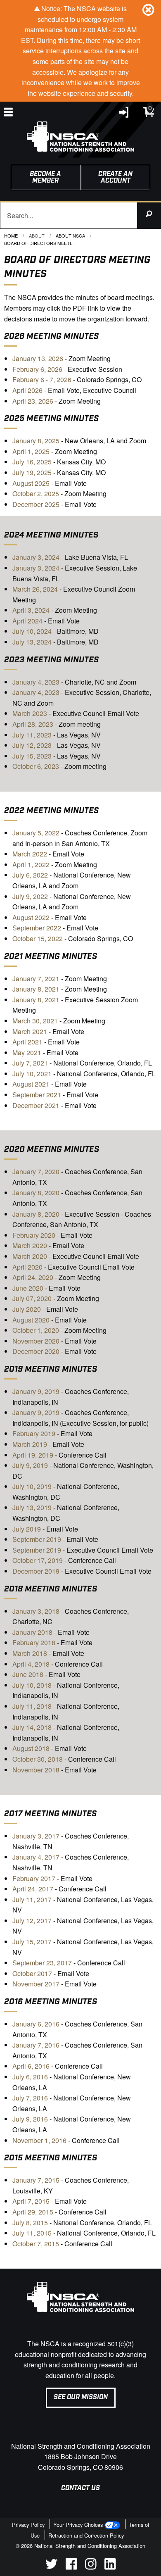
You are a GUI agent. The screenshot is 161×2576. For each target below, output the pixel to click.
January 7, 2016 (36, 2045)
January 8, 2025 (36, 441)
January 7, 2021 (36, 979)
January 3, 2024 (36, 557)
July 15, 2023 (32, 756)
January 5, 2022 (36, 833)
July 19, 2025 (32, 472)
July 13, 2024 (32, 642)
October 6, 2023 (36, 766)
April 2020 (27, 1267)
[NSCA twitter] (51, 2567)
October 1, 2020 (36, 1330)
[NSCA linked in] (110, 2567)
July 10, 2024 (32, 631)
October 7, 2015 (36, 2244)
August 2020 (31, 1320)
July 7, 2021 (30, 1063)
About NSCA (70, 235)
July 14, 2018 (32, 1727)
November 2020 (36, 1341)
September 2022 (37, 928)
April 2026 (27, 390)
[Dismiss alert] (148, 10)
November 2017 (36, 1984)
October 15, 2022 (38, 938)
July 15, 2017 (32, 1942)
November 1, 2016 (39, 2140)
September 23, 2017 (43, 1963)
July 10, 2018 (32, 1685)
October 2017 (32, 1973)
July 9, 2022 (30, 896)
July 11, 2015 (32, 2233)
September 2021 (38, 1095)
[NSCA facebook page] (71, 2567)
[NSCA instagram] (91, 2567)
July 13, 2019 (32, 1507)
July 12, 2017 (32, 1921)
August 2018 (31, 1748)
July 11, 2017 (32, 1899)
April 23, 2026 (33, 401)
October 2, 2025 (36, 494)
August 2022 (31, 917)
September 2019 (37, 1539)
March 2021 (30, 1031)
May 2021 (27, 1053)
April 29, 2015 (33, 2212)
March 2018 (30, 1653)
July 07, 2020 (32, 1298)
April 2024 (27, 621)
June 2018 (28, 1674)
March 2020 (30, 1245)
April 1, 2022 (31, 865)
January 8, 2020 (36, 1193)
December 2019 (36, 1571)
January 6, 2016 (36, 2024)
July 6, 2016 (30, 2077)
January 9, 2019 (36, 1391)
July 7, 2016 (30, 2098)
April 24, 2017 (33, 1889)
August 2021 (31, 1084)
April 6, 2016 (31, 2066)
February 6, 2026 (37, 369)
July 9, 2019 (30, 1465)
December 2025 (36, 504)
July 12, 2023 (32, 745)
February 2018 (34, 1642)
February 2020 (34, 1235)
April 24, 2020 (33, 1277)
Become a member (45, 177)
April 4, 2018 (31, 1664)
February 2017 (34, 1878)
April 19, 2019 (33, 1455)
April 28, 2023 (33, 724)
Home (11, 235)
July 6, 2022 (30, 875)
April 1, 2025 (31, 451)
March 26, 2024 (35, 589)
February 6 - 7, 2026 (42, 379)
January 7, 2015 (36, 2180)
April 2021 (27, 1042)
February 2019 (34, 1433)
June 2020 (28, 1288)
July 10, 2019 (32, 1486)
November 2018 (36, 1770)
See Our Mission (81, 2397)
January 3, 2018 (36, 1611)
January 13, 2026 (38, 358)
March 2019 (30, 1444)
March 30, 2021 (35, 1021)
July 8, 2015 (30, 2223)
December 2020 (36, 1351)
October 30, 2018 (38, 1759)
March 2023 (30, 713)
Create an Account (115, 177)
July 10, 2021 (32, 1074)
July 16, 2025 (32, 462)
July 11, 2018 (32, 1706)
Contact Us (80, 2488)
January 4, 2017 (36, 1857)
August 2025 (31, 483)
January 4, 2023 (36, 682)
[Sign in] (124, 114)
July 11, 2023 (32, 735)
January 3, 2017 (36, 1836)
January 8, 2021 (36, 989)
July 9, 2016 (30, 2119)
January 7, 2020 (36, 1171)
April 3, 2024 (31, 610)
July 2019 (27, 1529)
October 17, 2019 (38, 1560)
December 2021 (36, 1105)
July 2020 (27, 1309)
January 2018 (32, 1632)
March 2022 (30, 854)
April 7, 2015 (31, 2201)
